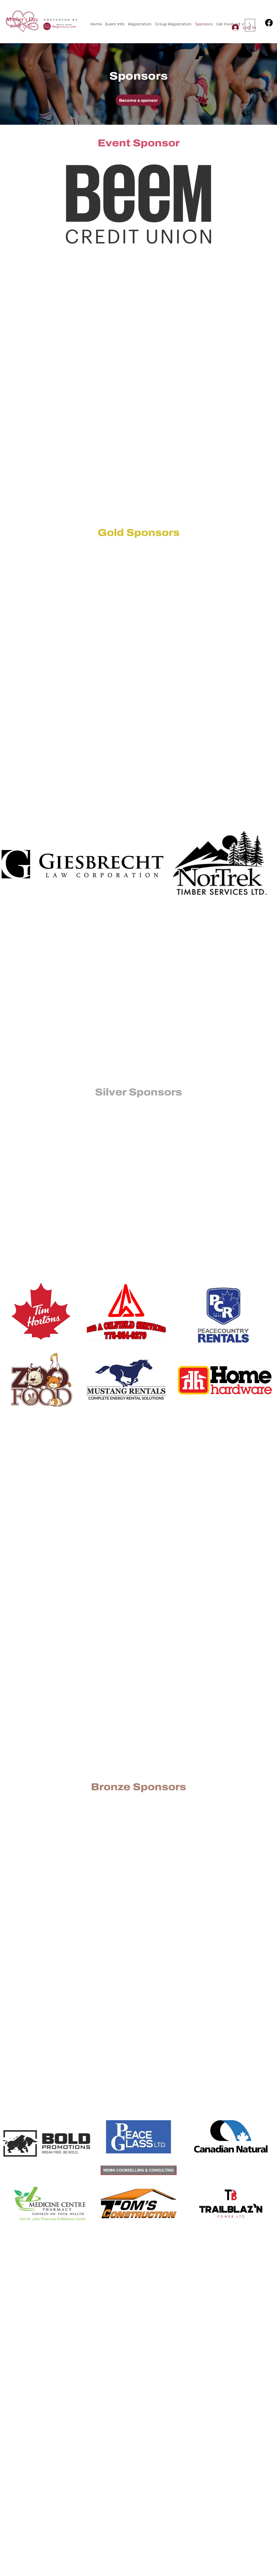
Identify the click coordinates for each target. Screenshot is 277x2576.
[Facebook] (269, 23)
